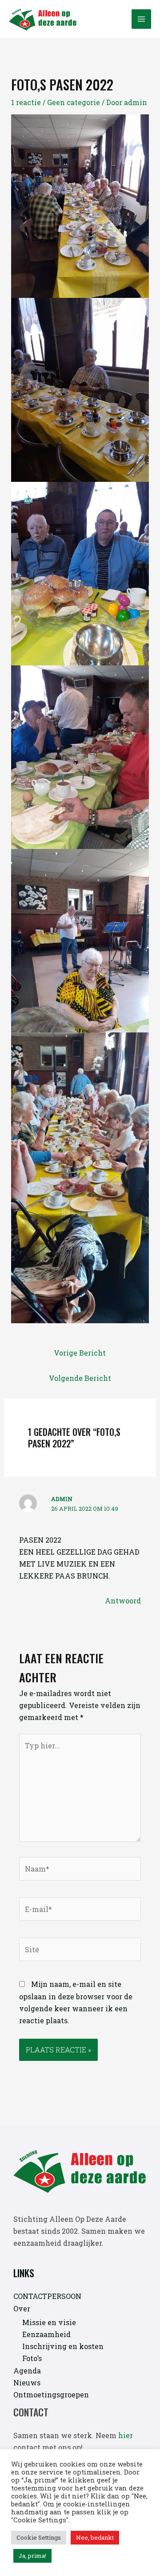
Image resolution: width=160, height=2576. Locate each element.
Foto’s (32, 2358)
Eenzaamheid (46, 2334)
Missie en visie (49, 2322)
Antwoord (123, 1601)
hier (126, 2435)
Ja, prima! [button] (32, 2556)
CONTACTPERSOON (47, 2296)
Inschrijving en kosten (63, 2346)
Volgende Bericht (80, 1378)
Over (22, 2308)
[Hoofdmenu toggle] (141, 19)
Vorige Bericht (80, 1353)
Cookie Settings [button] (39, 2537)
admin (62, 1499)
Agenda (27, 2371)
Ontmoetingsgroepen (51, 2394)
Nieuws (27, 2383)
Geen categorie (74, 102)
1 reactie (26, 102)
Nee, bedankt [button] (95, 2537)
